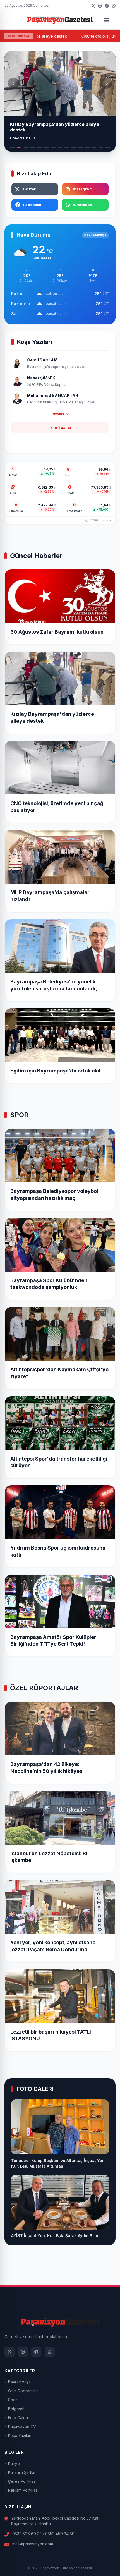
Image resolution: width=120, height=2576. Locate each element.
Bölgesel (16, 2409)
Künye (14, 2463)
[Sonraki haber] (107, 83)
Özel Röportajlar (23, 2391)
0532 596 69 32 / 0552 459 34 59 (43, 2534)
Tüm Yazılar (60, 427)
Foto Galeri (18, 2418)
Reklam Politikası (23, 2490)
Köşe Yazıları (20, 2435)
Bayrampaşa (19, 2382)
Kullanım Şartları (22, 2472)
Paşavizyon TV (22, 2427)
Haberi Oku (20, 138)
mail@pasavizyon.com (33, 2544)
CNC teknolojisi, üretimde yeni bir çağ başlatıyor (69, 36)
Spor (13, 2400)
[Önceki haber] (13, 83)
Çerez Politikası (22, 2481)
